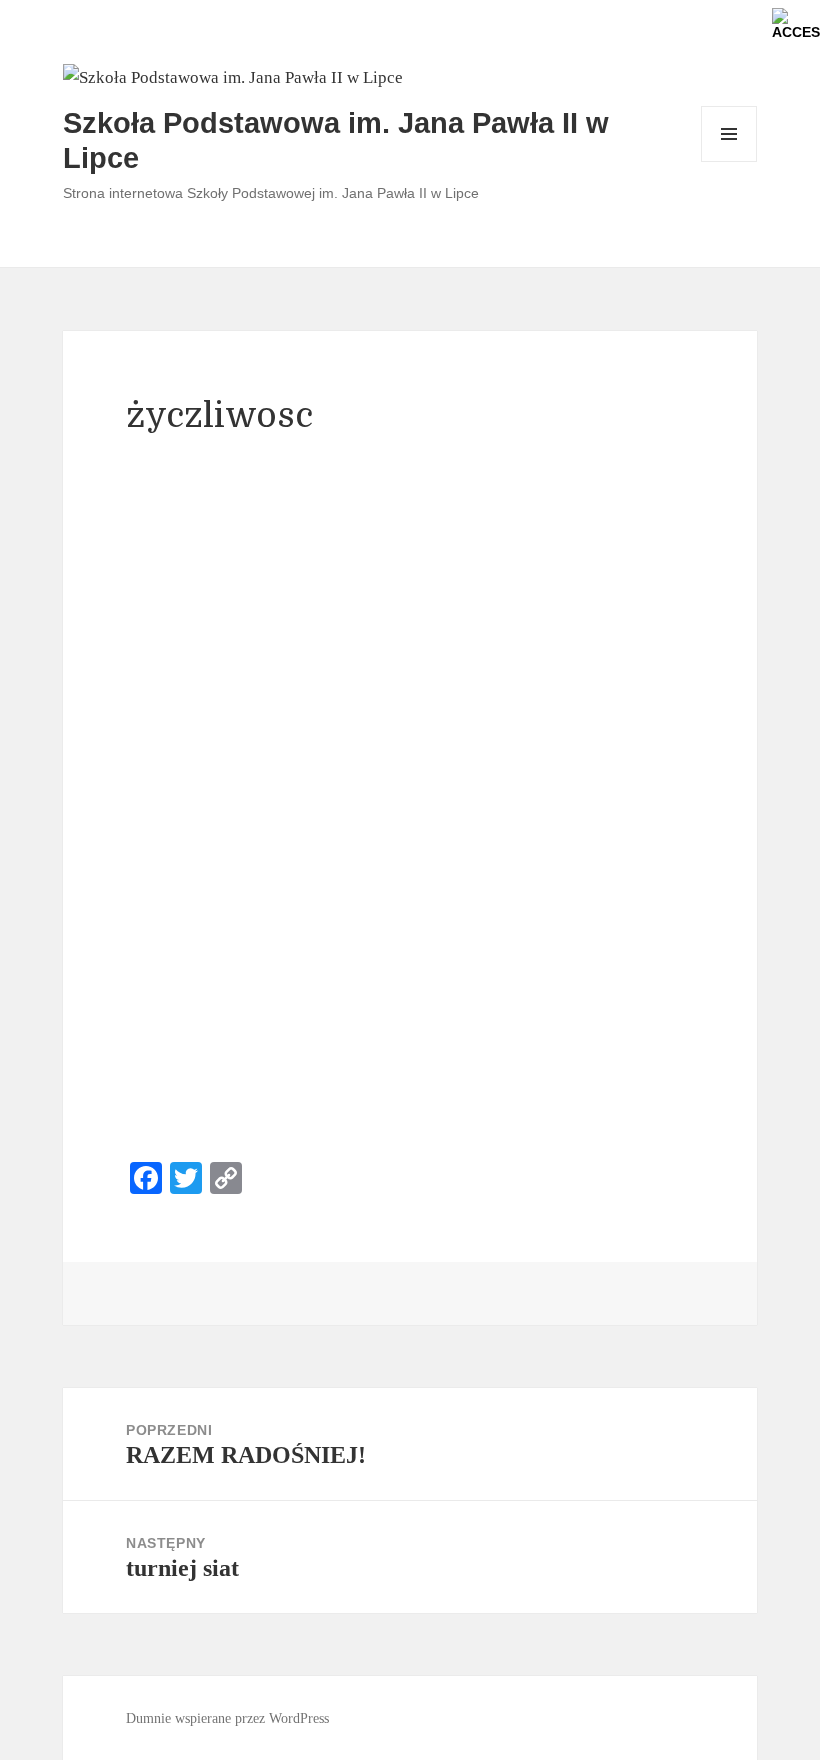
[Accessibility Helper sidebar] (796, 24)
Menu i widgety (729, 161)
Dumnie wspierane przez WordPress (227, 1718)
